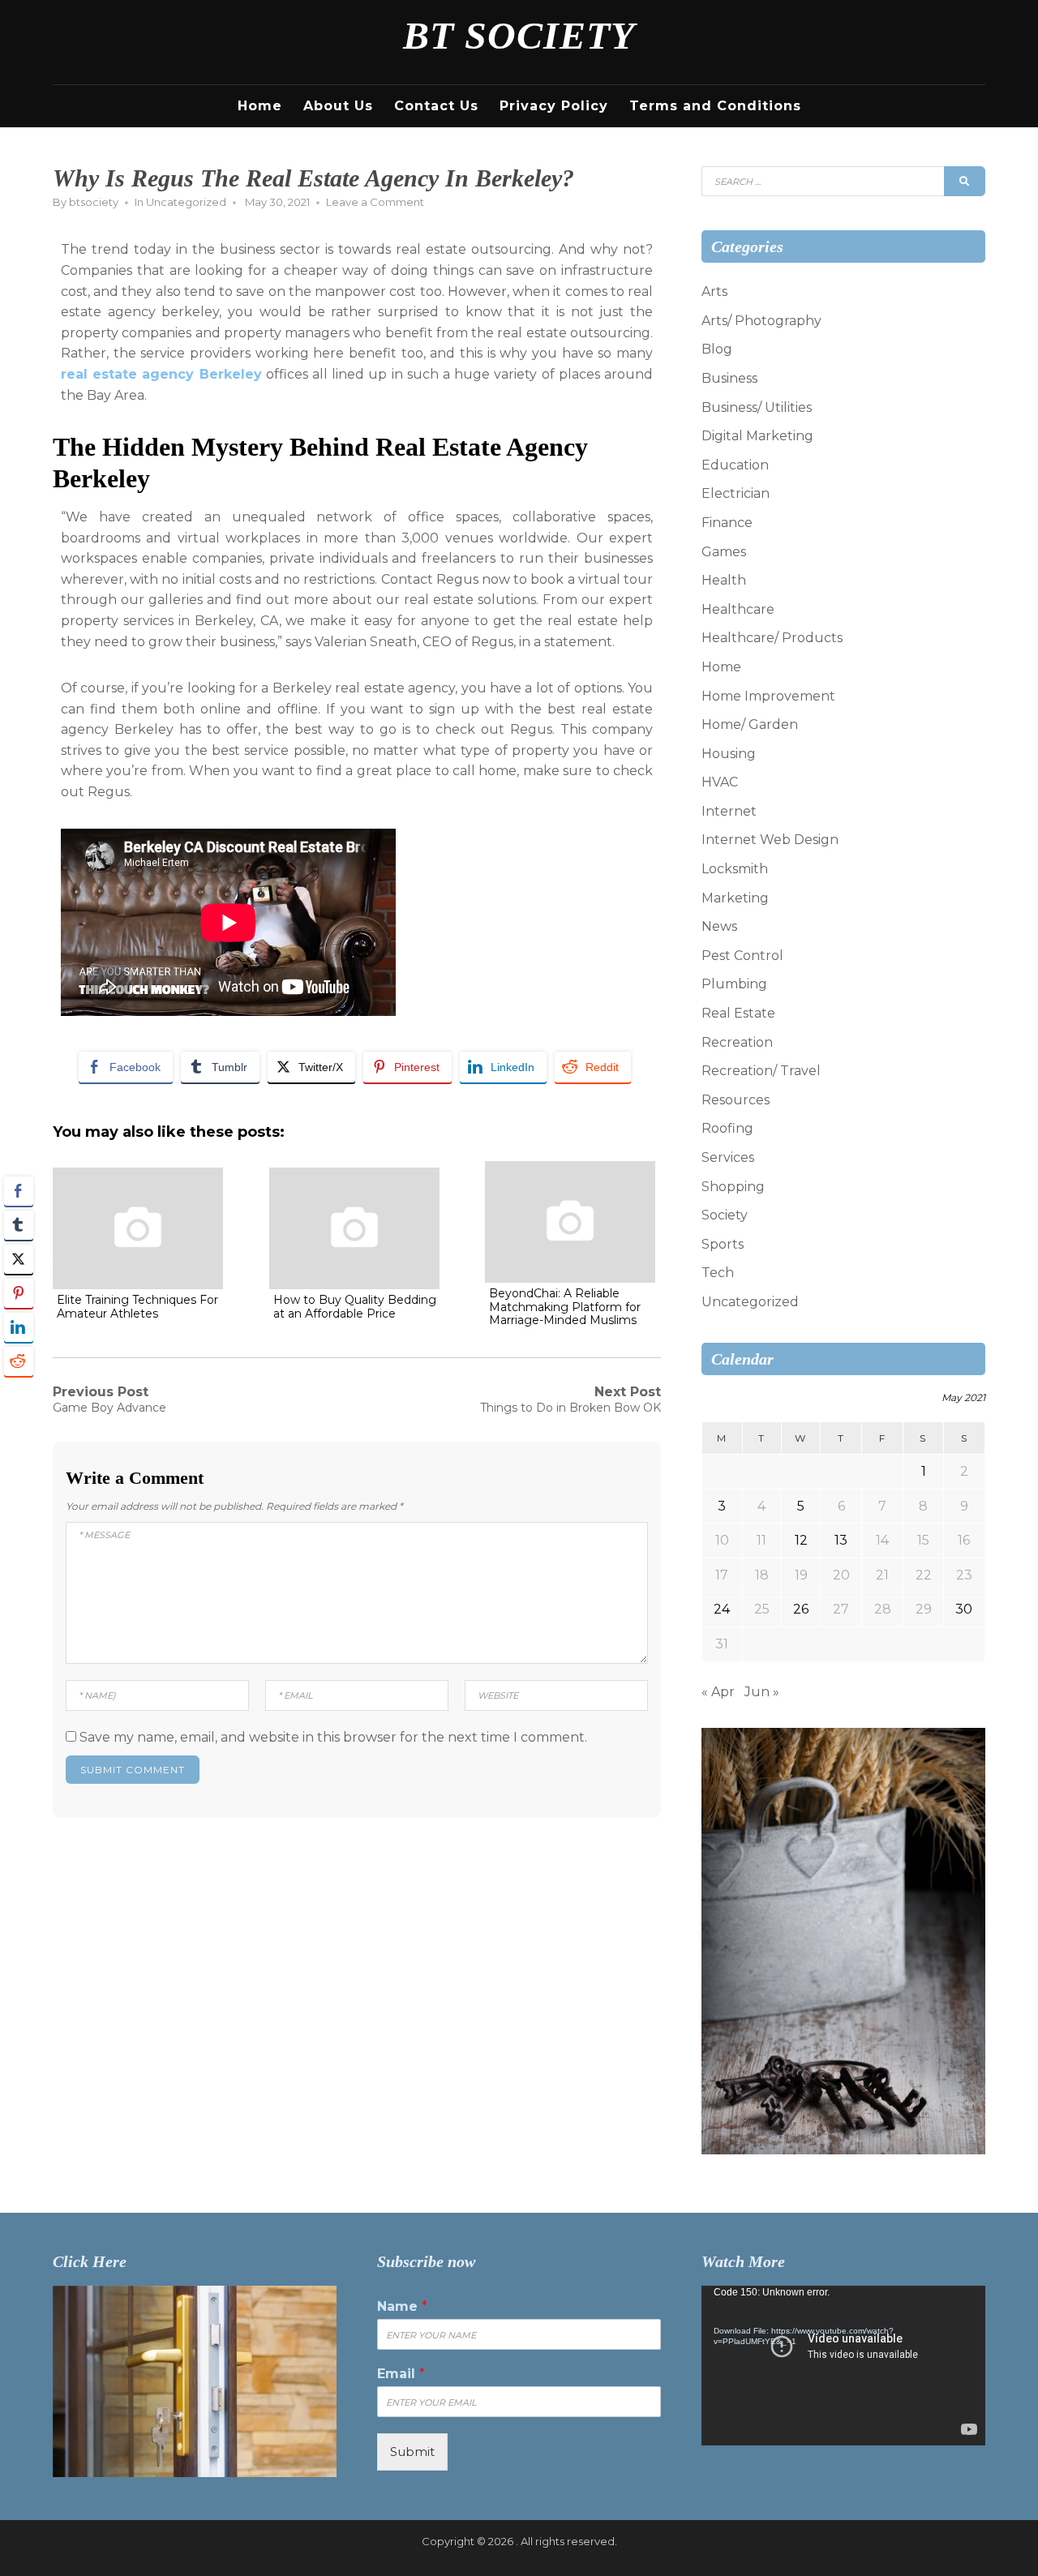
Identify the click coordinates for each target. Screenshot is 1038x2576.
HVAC (720, 782)
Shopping (733, 1187)
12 (801, 1540)
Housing (729, 754)
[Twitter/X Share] (19, 1259)
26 (801, 1609)
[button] (19, 1393)
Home (260, 106)
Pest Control (742, 956)
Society (725, 1215)
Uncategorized (186, 202)
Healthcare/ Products (772, 638)
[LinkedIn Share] (19, 1327)
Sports (723, 1244)
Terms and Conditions (715, 106)
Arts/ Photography (761, 321)
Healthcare (738, 609)
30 (964, 1609)
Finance (727, 523)
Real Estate (738, 1013)
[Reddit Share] (19, 1361)
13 (841, 1540)
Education (735, 465)
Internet (729, 811)
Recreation (737, 1042)
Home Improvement (768, 696)
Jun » (762, 1692)
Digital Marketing (757, 436)
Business (729, 378)
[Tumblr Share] (19, 1225)
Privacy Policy (554, 106)
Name (402, 2306)
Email (401, 2374)
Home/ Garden (750, 724)
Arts (714, 291)
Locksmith (735, 869)
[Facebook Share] (19, 1191)
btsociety (94, 202)
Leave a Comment (375, 202)
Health (724, 580)
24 (722, 1609)
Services (728, 1157)
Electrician (736, 493)
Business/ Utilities (757, 407)
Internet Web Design (770, 840)
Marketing (735, 898)
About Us (338, 106)
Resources (736, 1100)
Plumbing (734, 984)
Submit (412, 2452)
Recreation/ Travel (761, 1071)
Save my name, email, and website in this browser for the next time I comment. (333, 1737)
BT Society (519, 35)
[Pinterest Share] (19, 1293)
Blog (717, 349)
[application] (843, 2366)
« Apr (718, 1692)
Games (724, 552)
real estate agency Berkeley (161, 374)
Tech (718, 1273)
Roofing (727, 1128)
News (719, 926)
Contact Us (436, 106)
